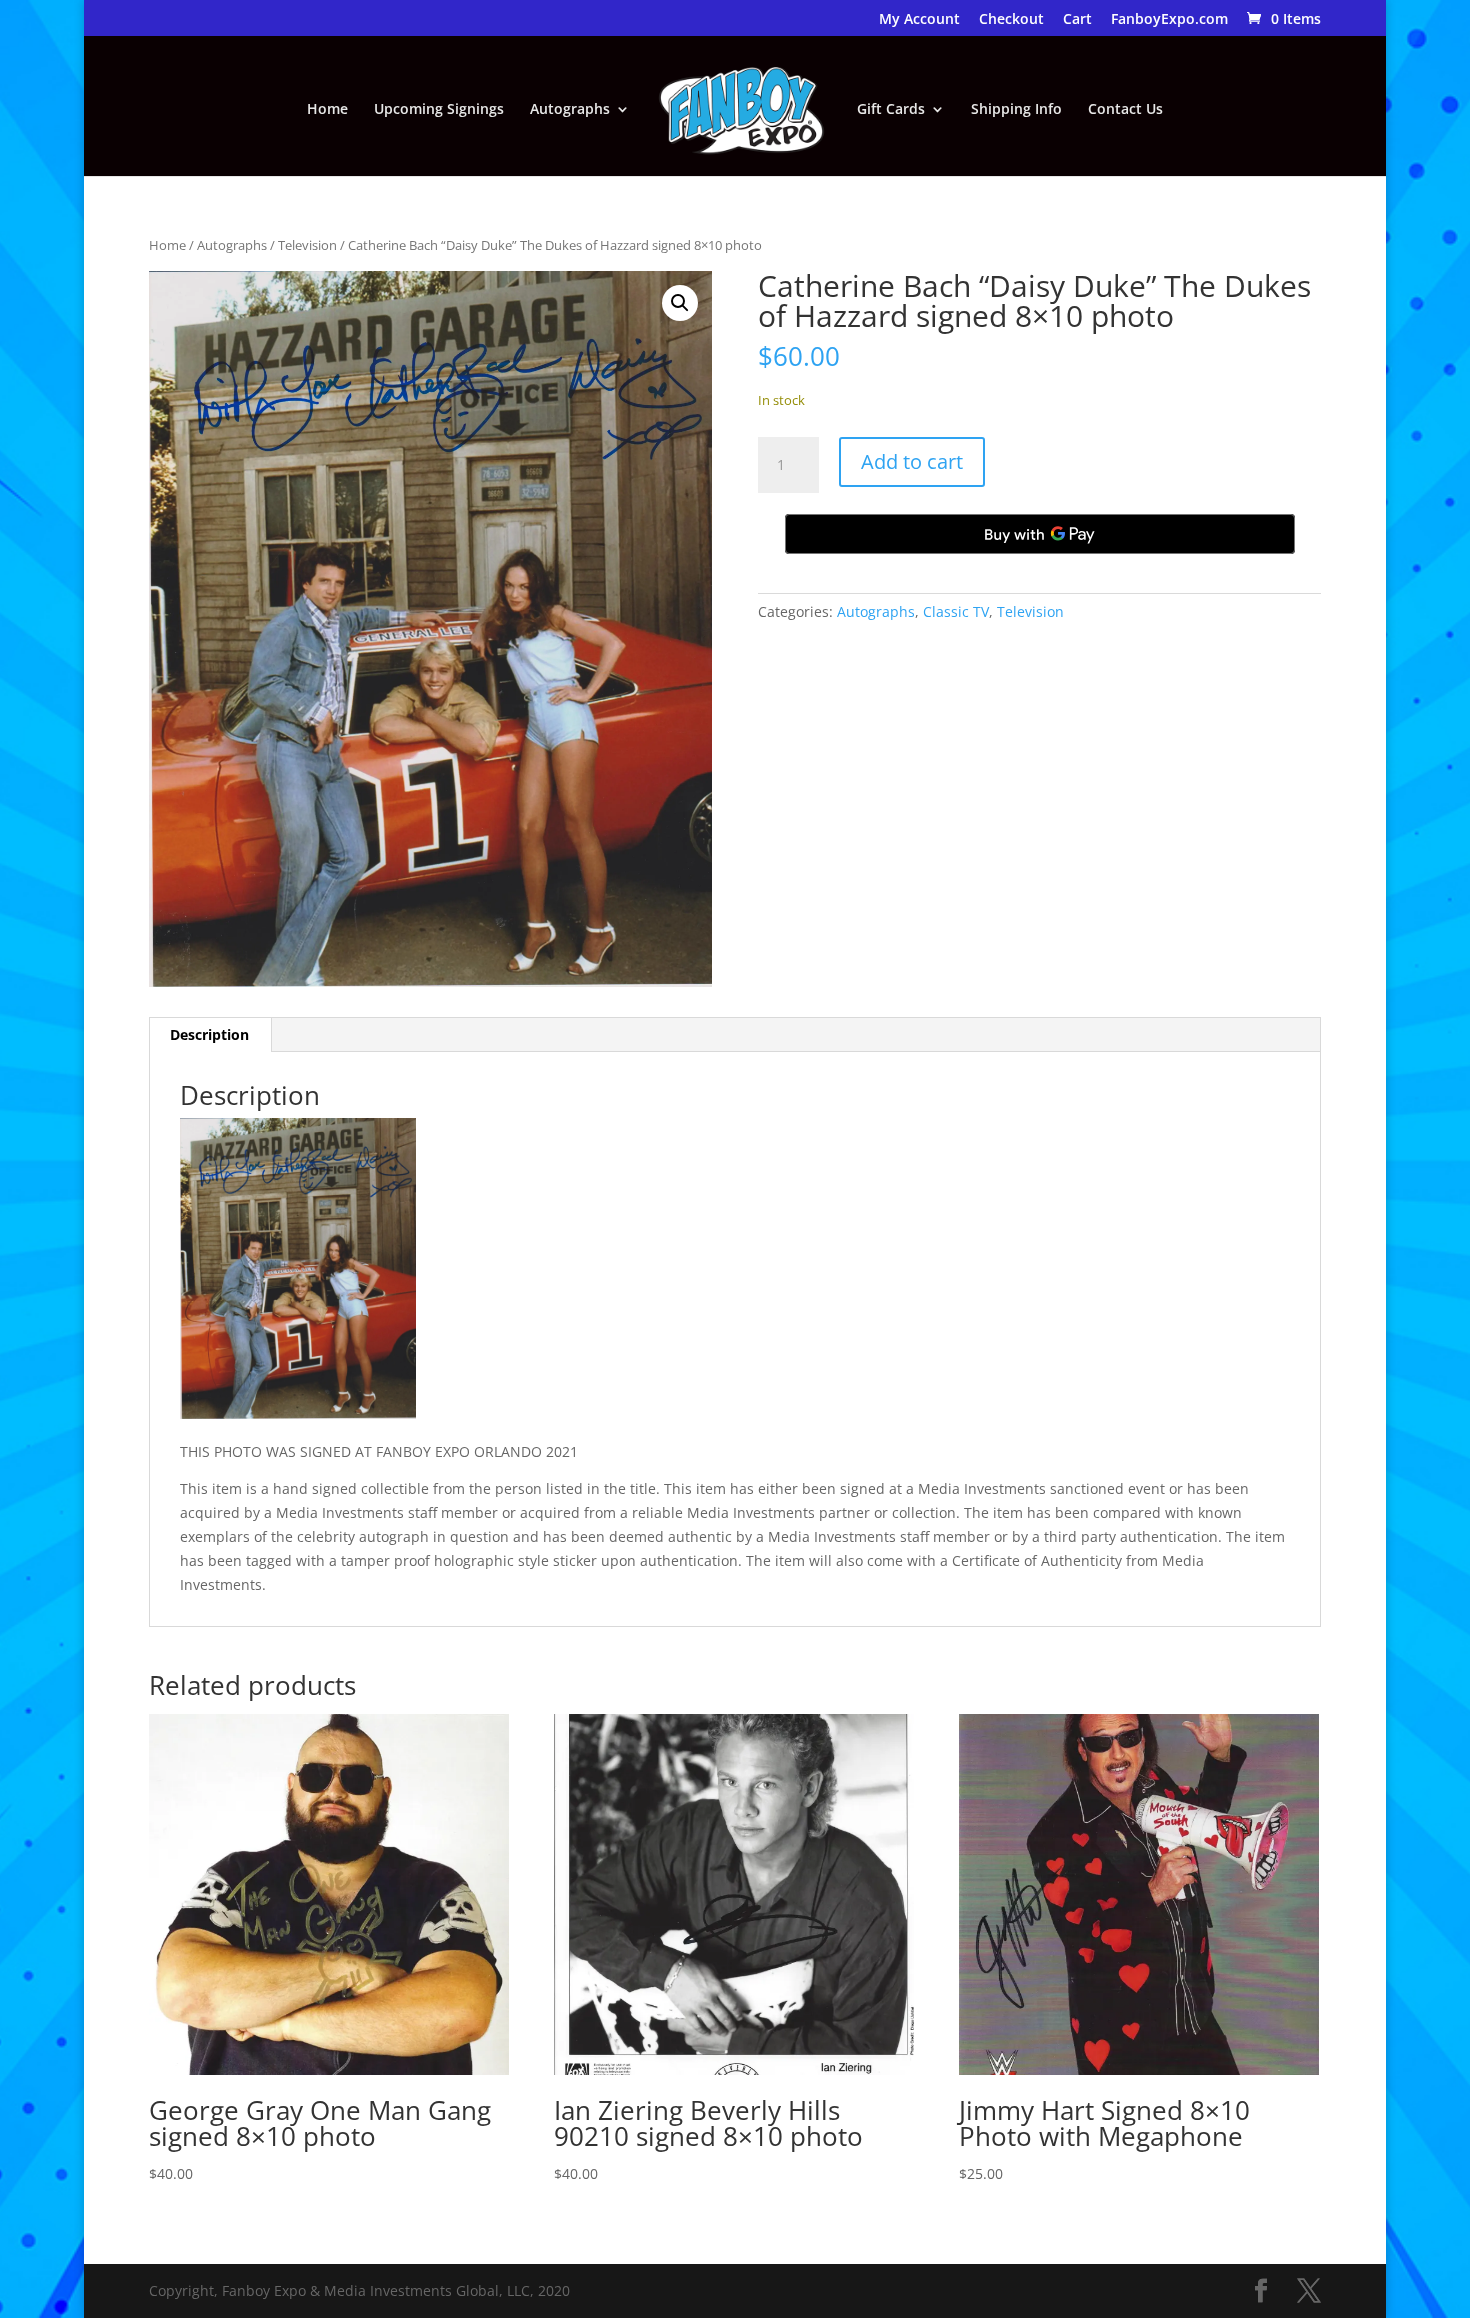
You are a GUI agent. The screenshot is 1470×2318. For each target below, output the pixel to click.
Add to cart (912, 461)
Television (307, 245)
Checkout (1011, 20)
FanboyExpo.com (1169, 20)
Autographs (570, 110)
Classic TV (956, 611)
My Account (919, 20)
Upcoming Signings (439, 110)
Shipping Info (1016, 110)
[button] (680, 303)
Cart (1077, 20)
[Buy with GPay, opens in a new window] (1040, 534)
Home (327, 110)
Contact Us (1125, 110)
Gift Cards (891, 110)
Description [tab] (209, 1034)
